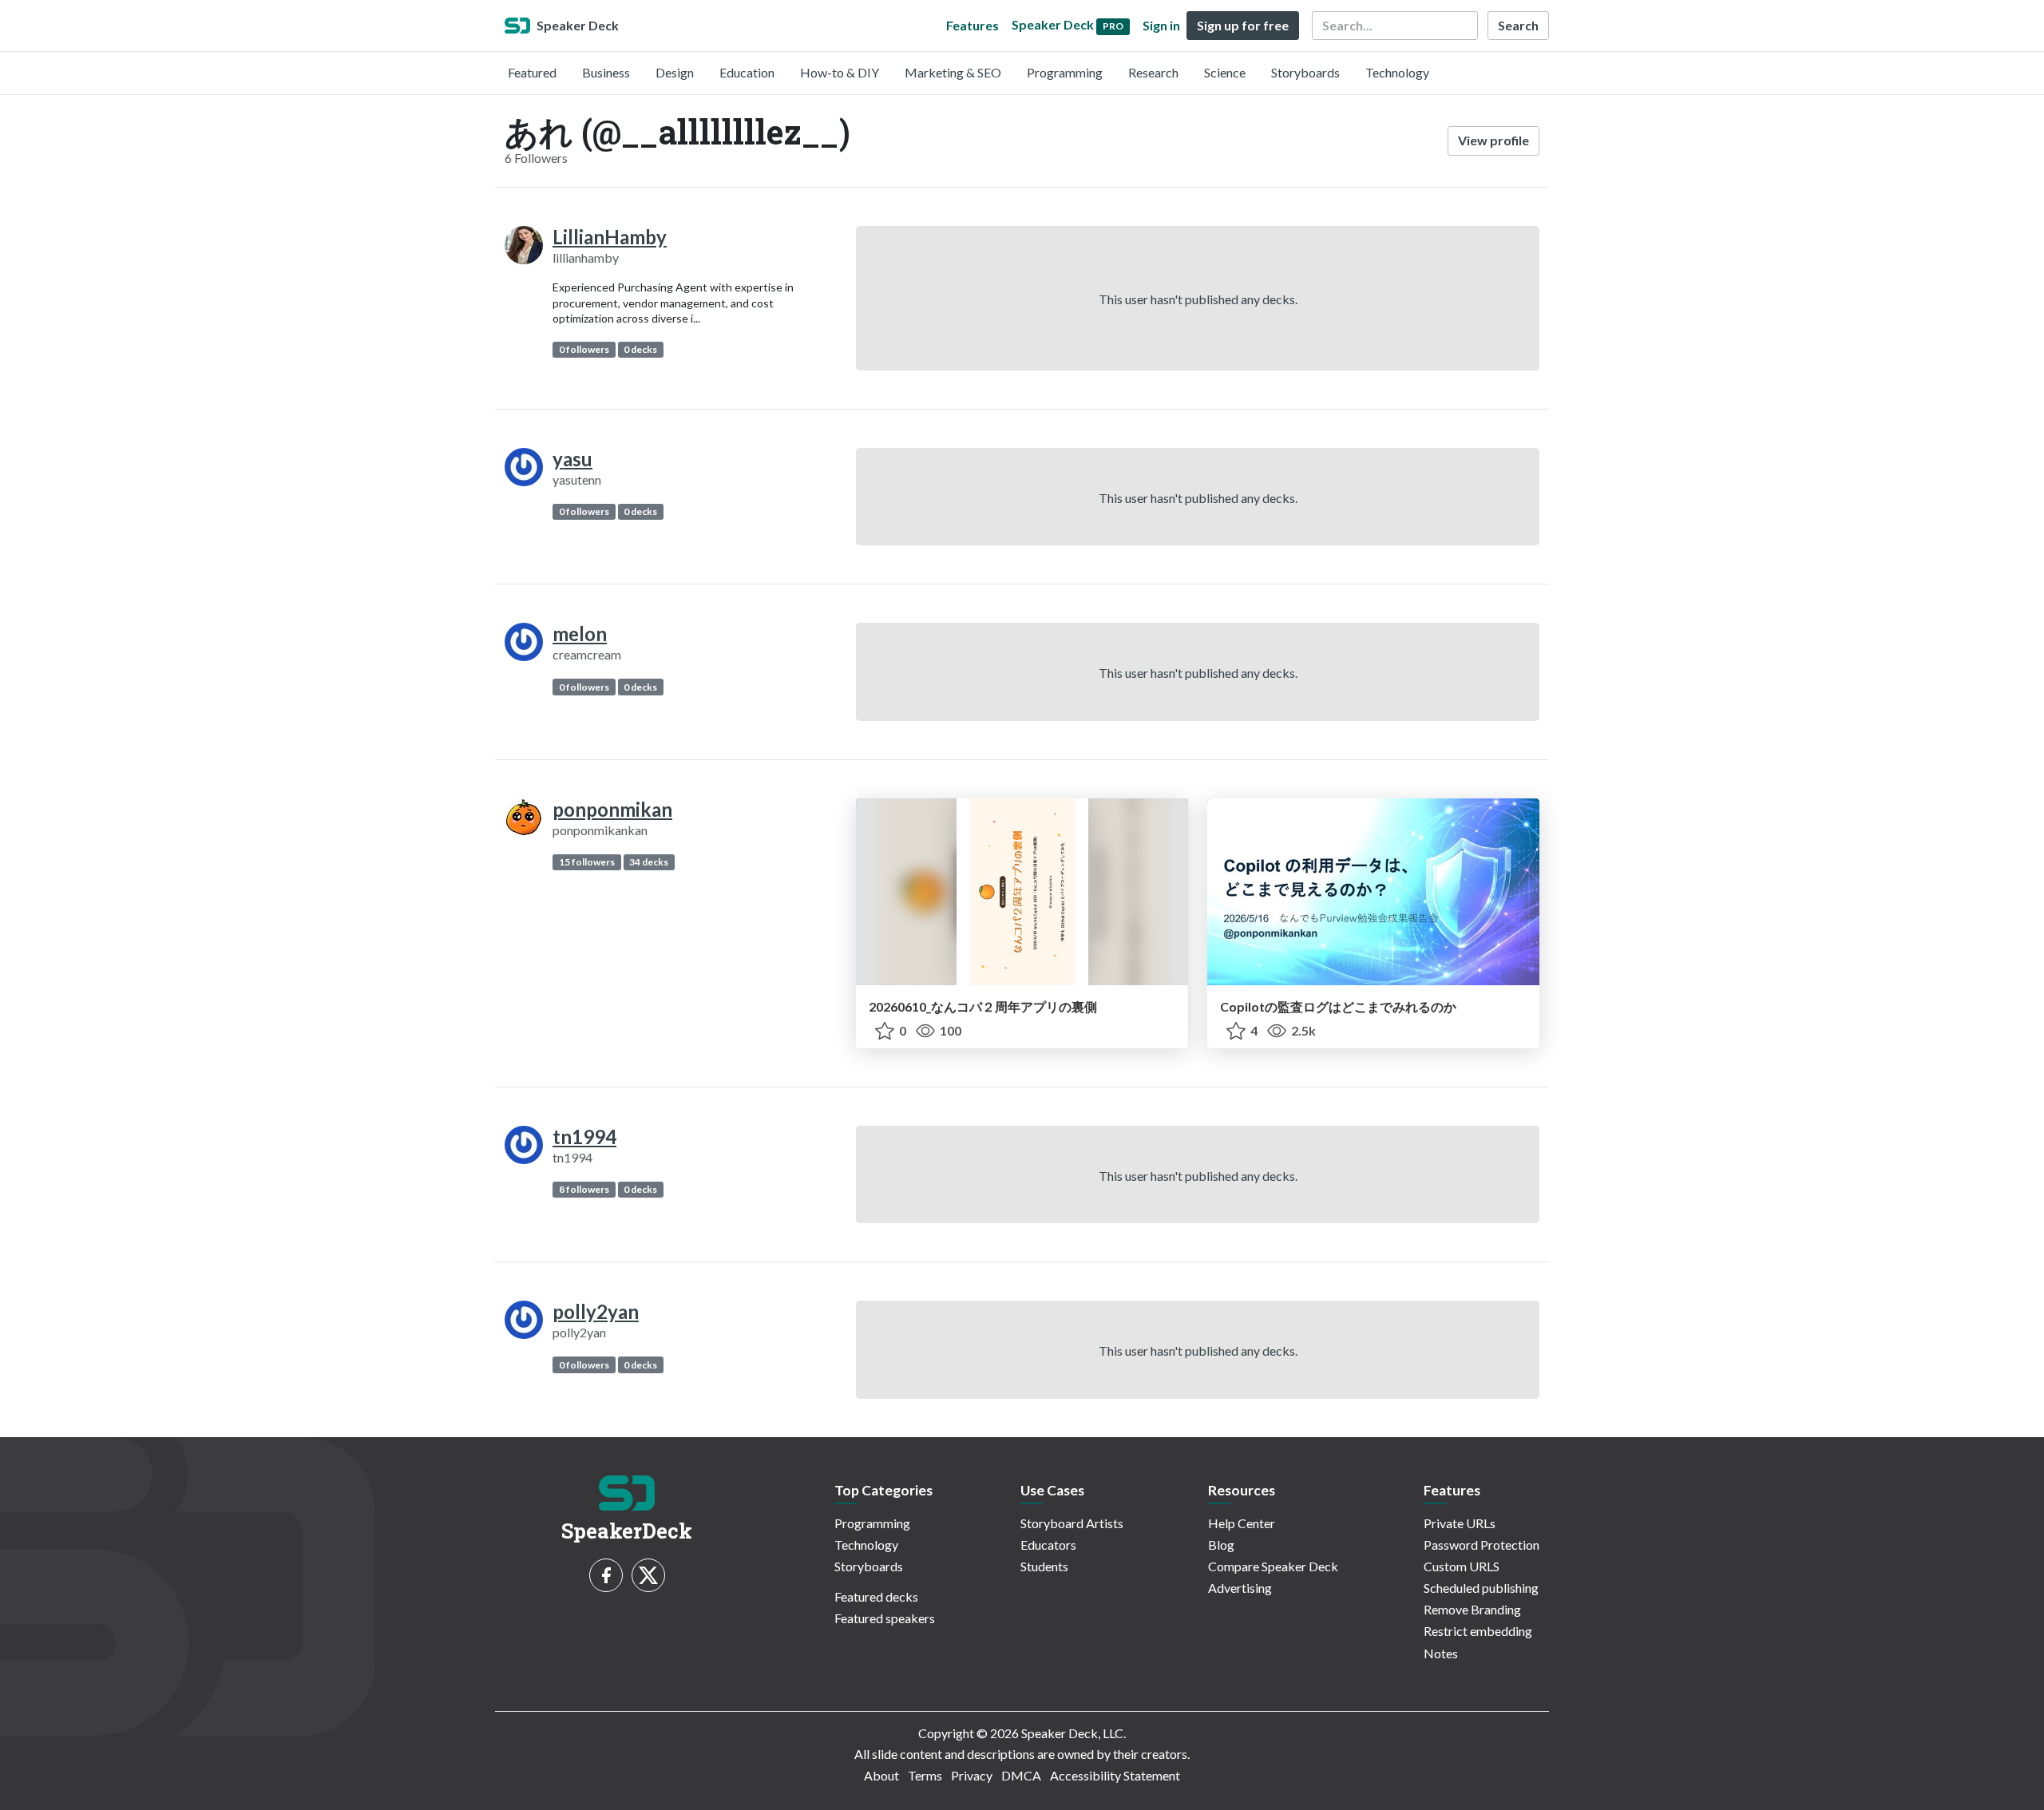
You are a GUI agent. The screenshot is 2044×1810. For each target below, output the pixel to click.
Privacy (972, 1775)
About (881, 1775)
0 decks (640, 349)
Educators (1048, 1545)
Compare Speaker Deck (1273, 1566)
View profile (1493, 140)
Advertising (1240, 1588)
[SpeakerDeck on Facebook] (606, 1575)
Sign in (1161, 25)
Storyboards (1305, 72)
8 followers (584, 1189)
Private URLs (1460, 1523)
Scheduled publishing (1481, 1588)
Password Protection (1482, 1545)
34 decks (649, 862)
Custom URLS (1462, 1566)
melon (580, 634)
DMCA (1021, 1775)
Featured (532, 72)
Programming (1065, 72)
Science (1225, 72)
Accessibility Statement (1115, 1775)
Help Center (1242, 1523)
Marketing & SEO (953, 72)
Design (675, 72)
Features (972, 25)
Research (1153, 72)
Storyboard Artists (1072, 1523)
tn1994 (584, 1137)
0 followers (584, 349)
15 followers (587, 862)
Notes (1441, 1653)
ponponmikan (612, 809)
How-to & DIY (840, 72)
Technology (1397, 72)
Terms (925, 1775)
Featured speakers (885, 1618)
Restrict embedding (1478, 1631)
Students (1044, 1566)
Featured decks (876, 1596)
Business (606, 72)
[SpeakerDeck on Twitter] (648, 1575)
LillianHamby (610, 237)
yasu (572, 459)
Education (747, 72)
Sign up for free (1243, 25)
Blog (1221, 1545)
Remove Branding (1472, 1609)
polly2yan (596, 1311)
